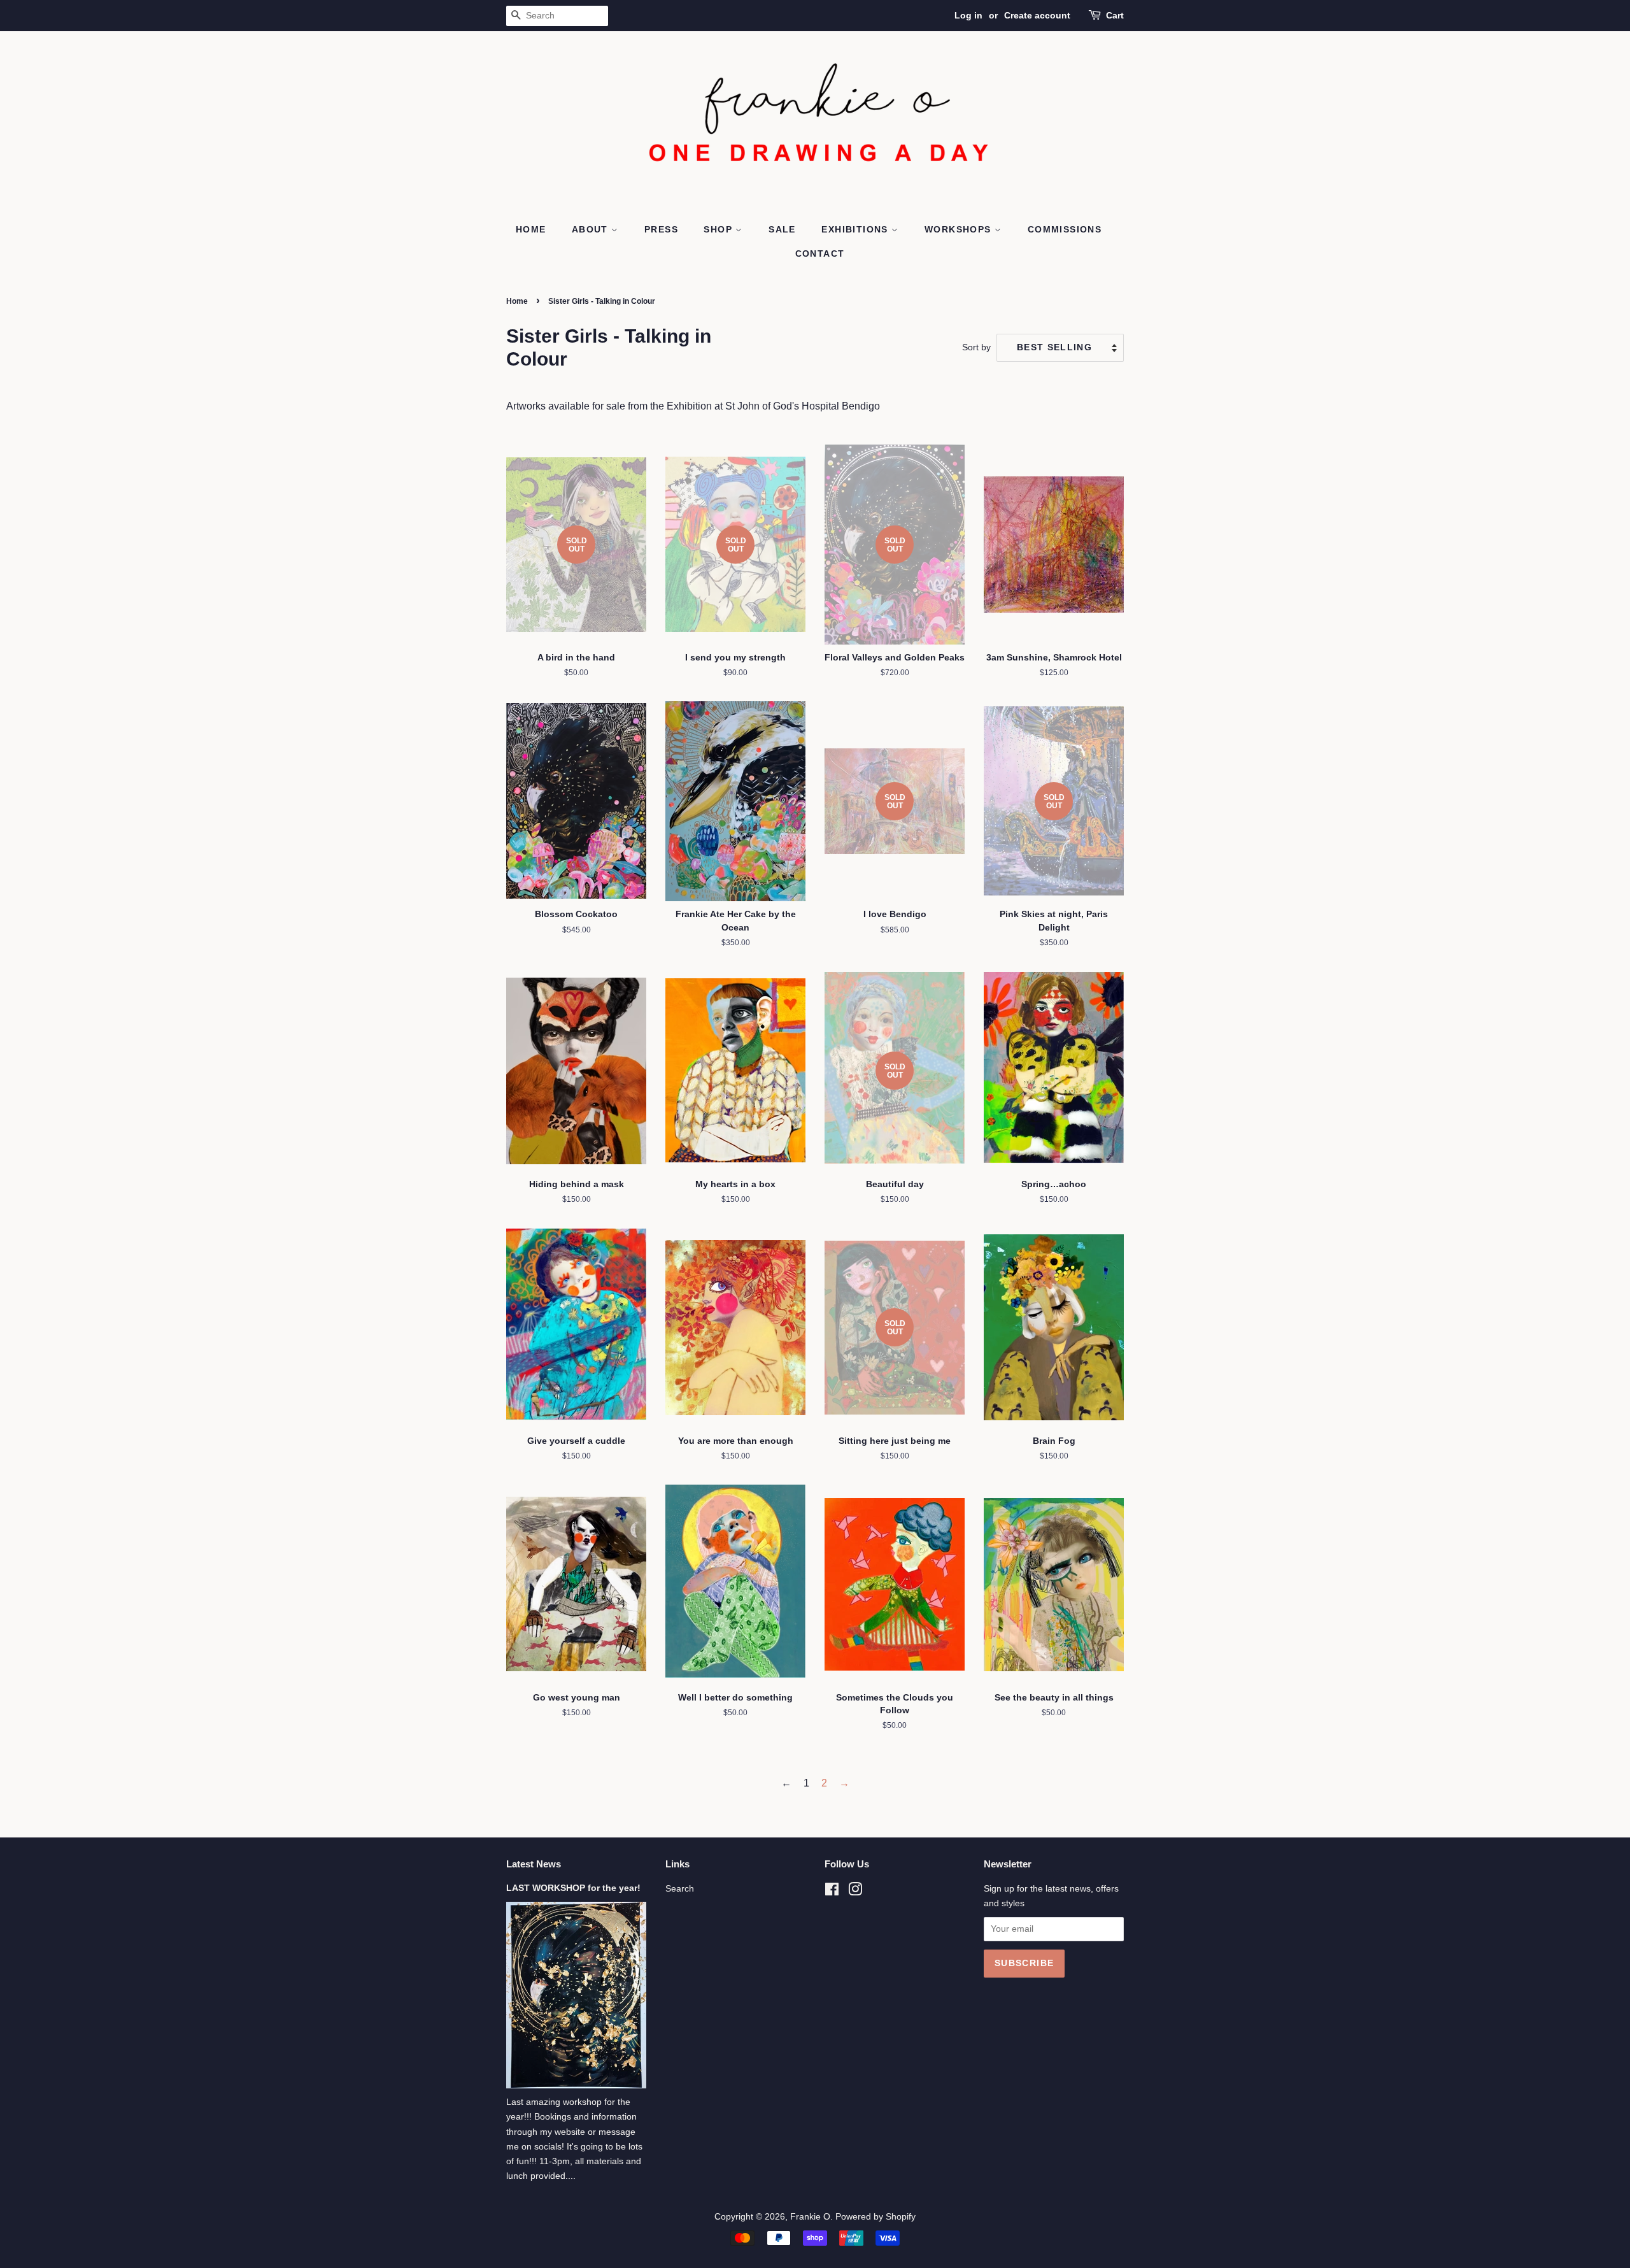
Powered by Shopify (875, 2217)
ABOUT (592, 229)
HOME (531, 229)
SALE (782, 229)
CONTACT (820, 253)
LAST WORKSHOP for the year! (573, 1888)
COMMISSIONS (1065, 229)
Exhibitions (856, 229)
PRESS (661, 229)
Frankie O (810, 2217)
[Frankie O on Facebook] (832, 1892)
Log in (968, 15)
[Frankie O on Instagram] (855, 1892)
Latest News (534, 1864)
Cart (1115, 15)
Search (680, 1889)
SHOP (719, 229)
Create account (1037, 15)
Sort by (976, 347)
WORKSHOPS (960, 229)
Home (517, 301)
